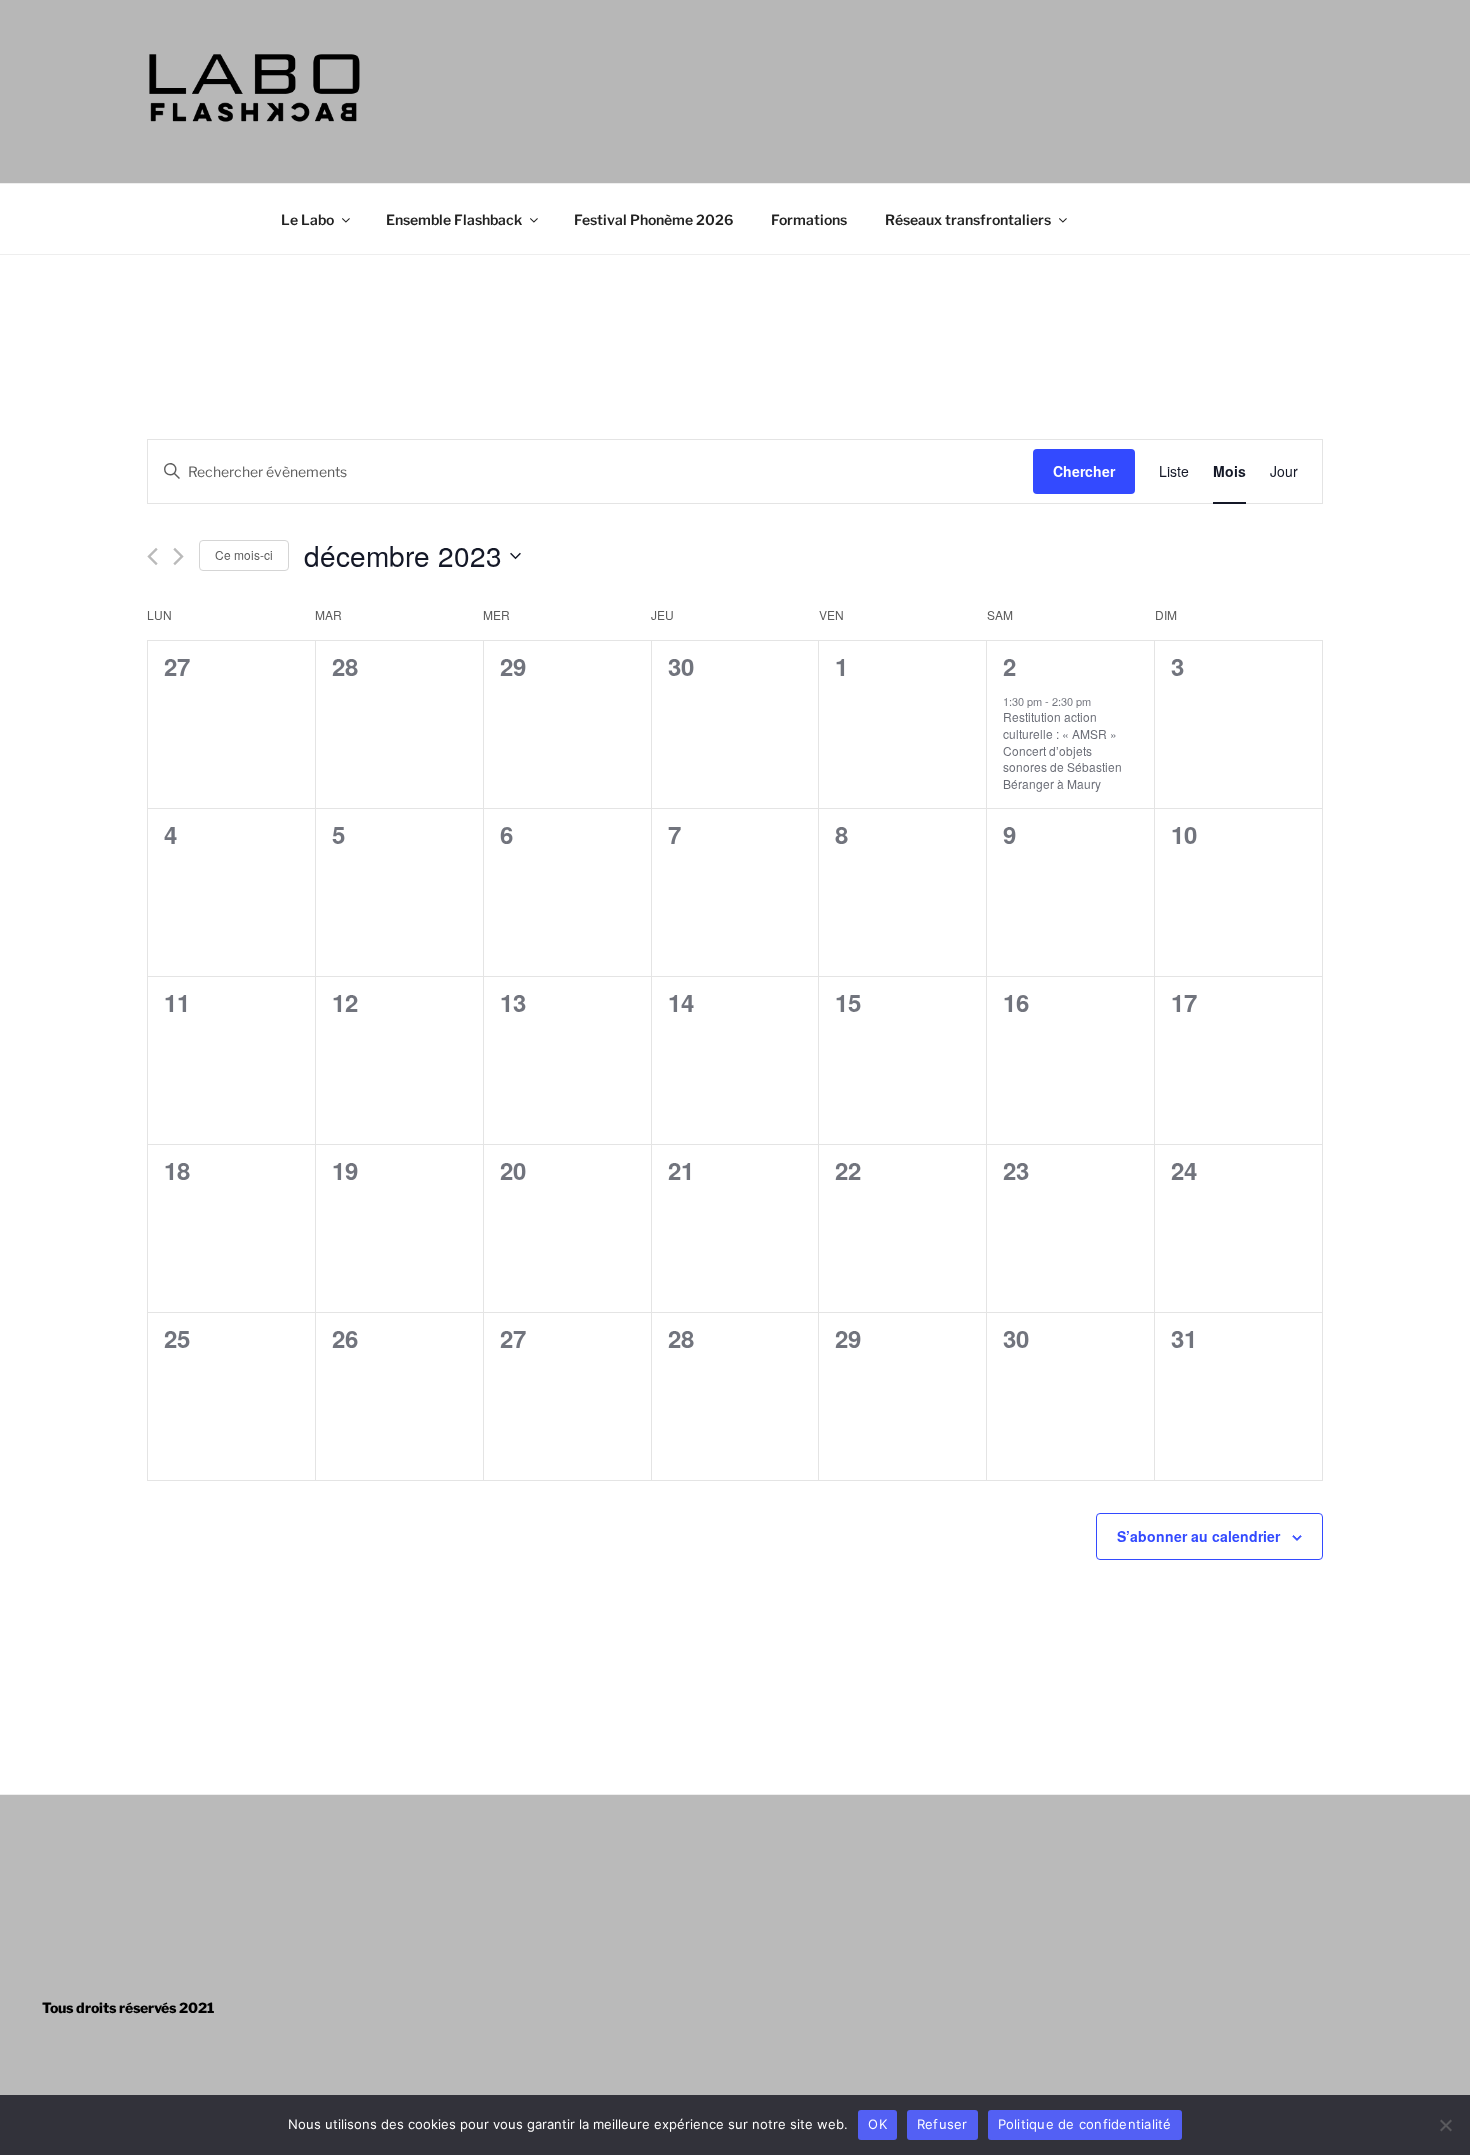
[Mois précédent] (152, 556)
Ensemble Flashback (454, 219)
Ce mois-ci (244, 554)
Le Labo (307, 219)
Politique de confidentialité (1085, 2124)
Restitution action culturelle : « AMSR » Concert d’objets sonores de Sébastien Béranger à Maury (1062, 749)
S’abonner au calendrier (1198, 1536)
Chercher (1084, 471)
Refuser (942, 2124)
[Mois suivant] (178, 556)
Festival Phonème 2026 (653, 219)
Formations (809, 219)
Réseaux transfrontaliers (968, 219)
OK (877, 2124)
